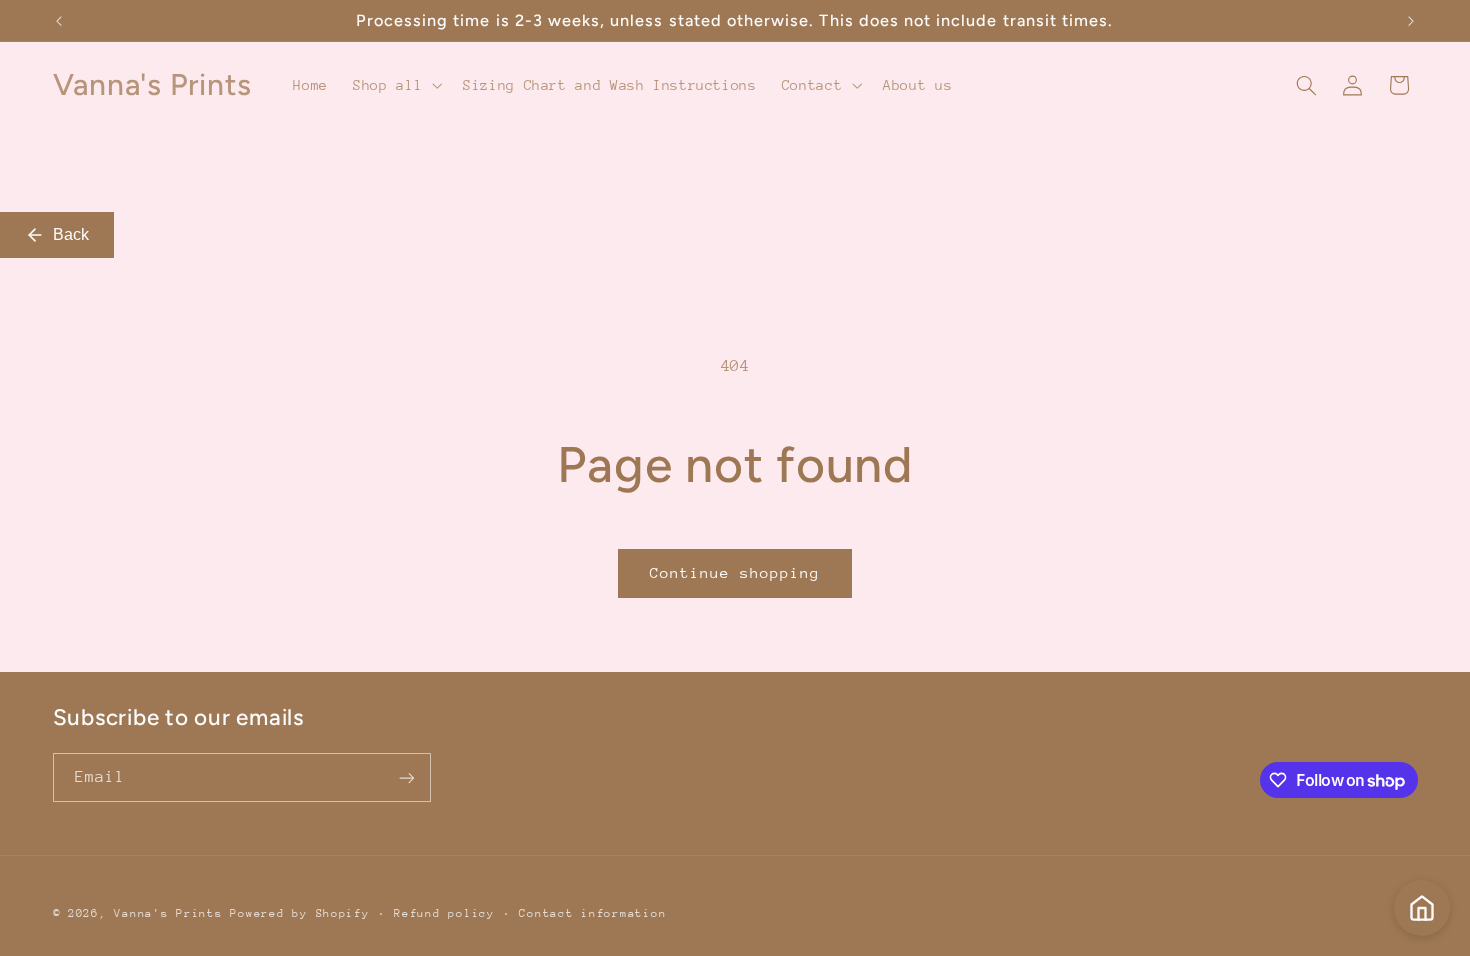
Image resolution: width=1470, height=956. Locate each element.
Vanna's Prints (168, 913)
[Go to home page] (1422, 908)
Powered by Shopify (299, 913)
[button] (396, 85)
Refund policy (444, 913)
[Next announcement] (1411, 21)
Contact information (592, 913)
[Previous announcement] (59, 21)
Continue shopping (735, 572)
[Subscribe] (406, 777)
